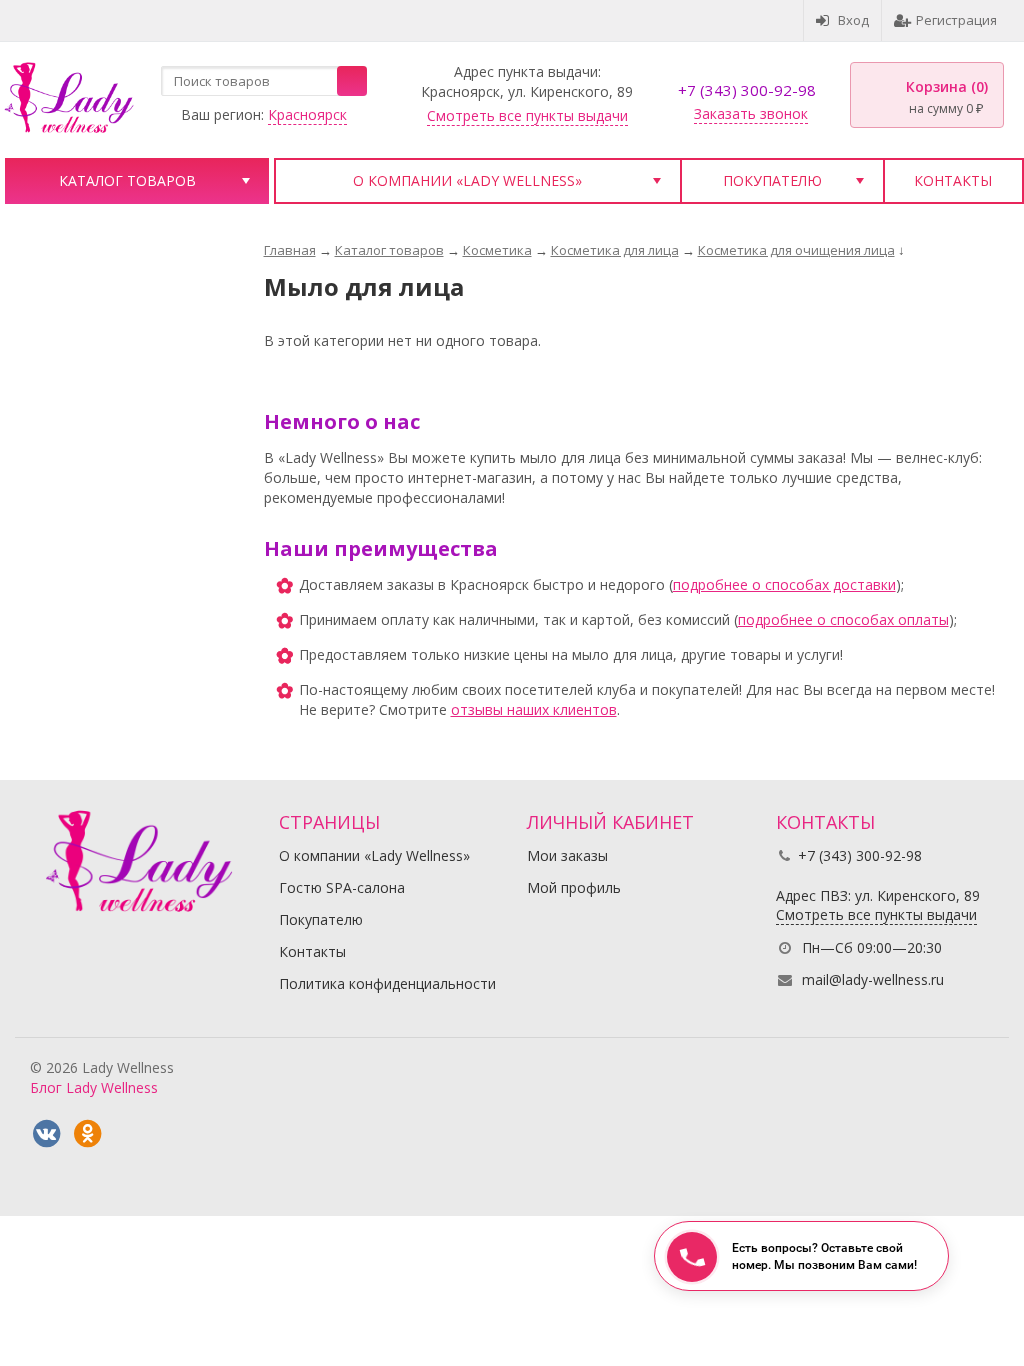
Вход (853, 20)
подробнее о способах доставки (784, 584)
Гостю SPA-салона (342, 887)
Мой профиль (574, 887)
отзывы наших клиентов (534, 709)
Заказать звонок (751, 113)
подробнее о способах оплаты (843, 619)
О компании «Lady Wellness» (467, 180)
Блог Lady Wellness (94, 1087)
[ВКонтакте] (46, 1134)
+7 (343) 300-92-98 (747, 90)
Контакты (953, 180)
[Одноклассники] (87, 1134)
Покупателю (772, 180)
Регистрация (956, 20)
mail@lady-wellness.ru (873, 979)
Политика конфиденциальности (387, 983)
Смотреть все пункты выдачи (527, 115)
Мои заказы (567, 855)
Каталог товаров (127, 180)
